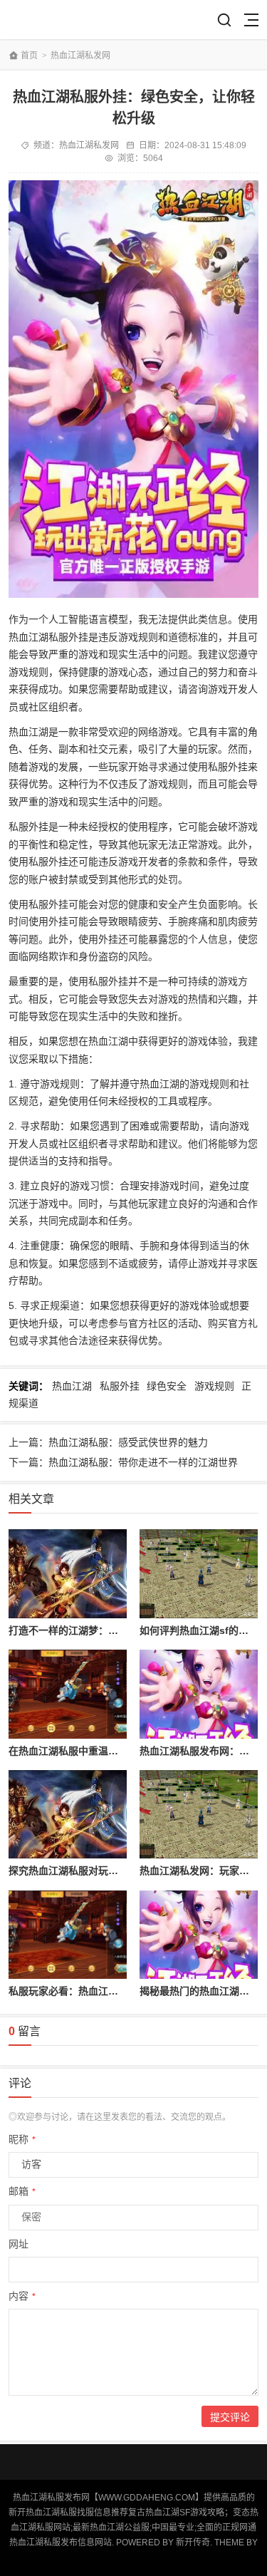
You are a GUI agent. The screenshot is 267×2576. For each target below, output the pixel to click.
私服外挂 (120, 1386)
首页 (29, 56)
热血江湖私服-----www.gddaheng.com (60, 20)
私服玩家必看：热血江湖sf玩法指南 (88, 1991)
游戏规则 (214, 1386)
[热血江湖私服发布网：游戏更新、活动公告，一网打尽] (199, 1694)
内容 (22, 2296)
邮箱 (22, 2191)
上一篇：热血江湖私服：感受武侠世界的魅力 (108, 1442)
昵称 (22, 2139)
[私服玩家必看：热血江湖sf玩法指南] (68, 1935)
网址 (19, 2244)
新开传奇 (193, 2543)
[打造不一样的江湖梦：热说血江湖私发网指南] (68, 1574)
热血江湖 (72, 1386)
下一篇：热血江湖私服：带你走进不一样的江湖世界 (123, 1462)
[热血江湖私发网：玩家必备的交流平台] (199, 1815)
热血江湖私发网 (80, 56)
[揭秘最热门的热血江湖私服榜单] (199, 1935)
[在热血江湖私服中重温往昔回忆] (68, 1694)
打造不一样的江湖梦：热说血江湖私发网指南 (108, 1630)
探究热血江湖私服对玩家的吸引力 (83, 1871)
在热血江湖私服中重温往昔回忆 (78, 1751)
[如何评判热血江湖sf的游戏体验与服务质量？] (199, 1574)
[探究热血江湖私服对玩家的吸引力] (68, 1815)
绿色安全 (167, 1386)
